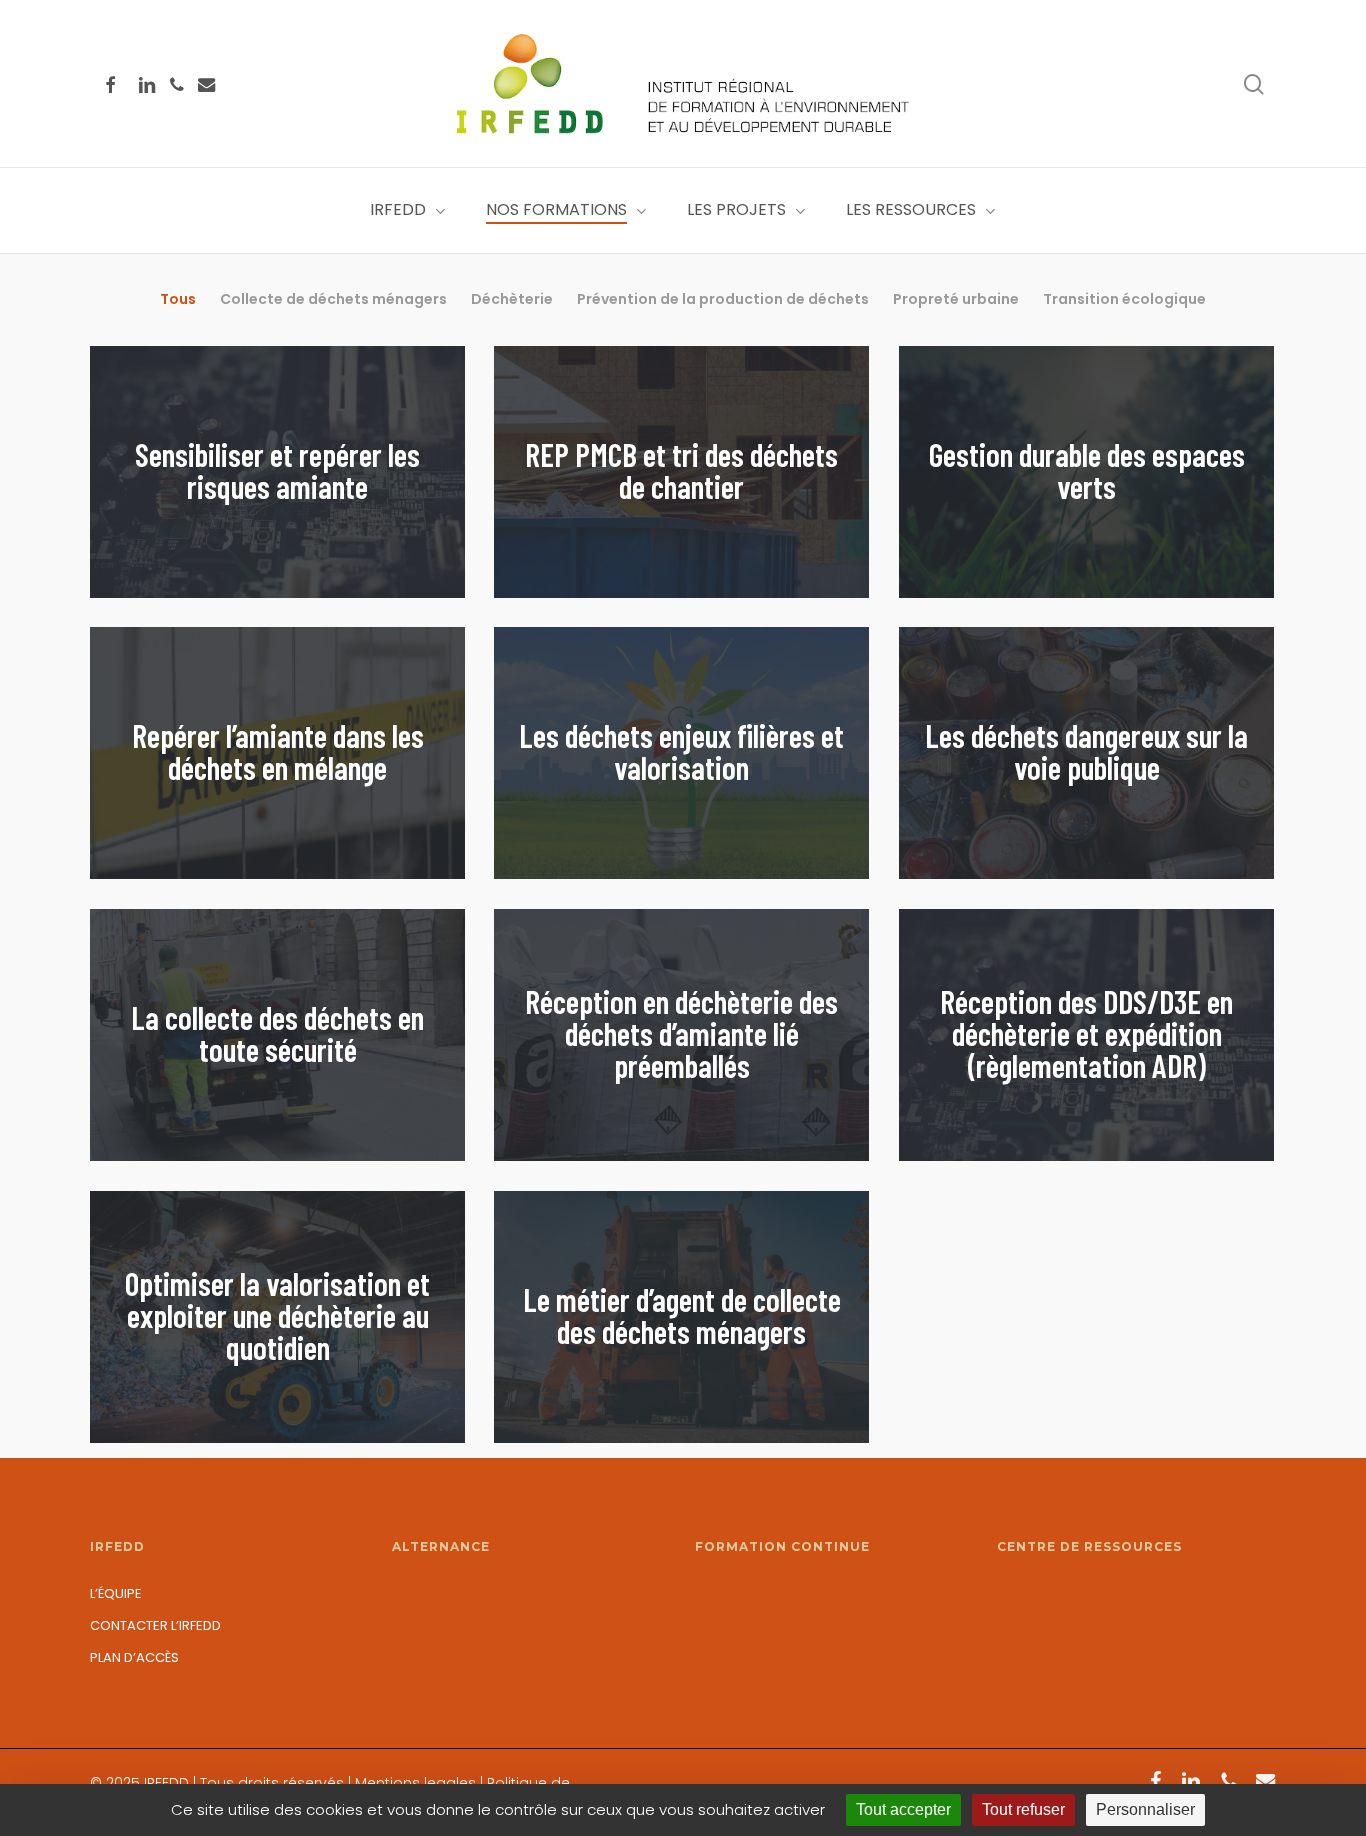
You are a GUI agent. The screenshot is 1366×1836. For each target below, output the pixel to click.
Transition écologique (1124, 299)
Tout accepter (903, 1809)
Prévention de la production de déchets (723, 299)
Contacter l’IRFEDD (155, 1625)
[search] (1254, 84)
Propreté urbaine (956, 299)
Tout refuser (1023, 1809)
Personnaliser (1145, 1809)
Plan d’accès (134, 1657)
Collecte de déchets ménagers (333, 299)
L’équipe (116, 1593)
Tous (178, 299)
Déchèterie (512, 299)
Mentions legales (415, 1783)
